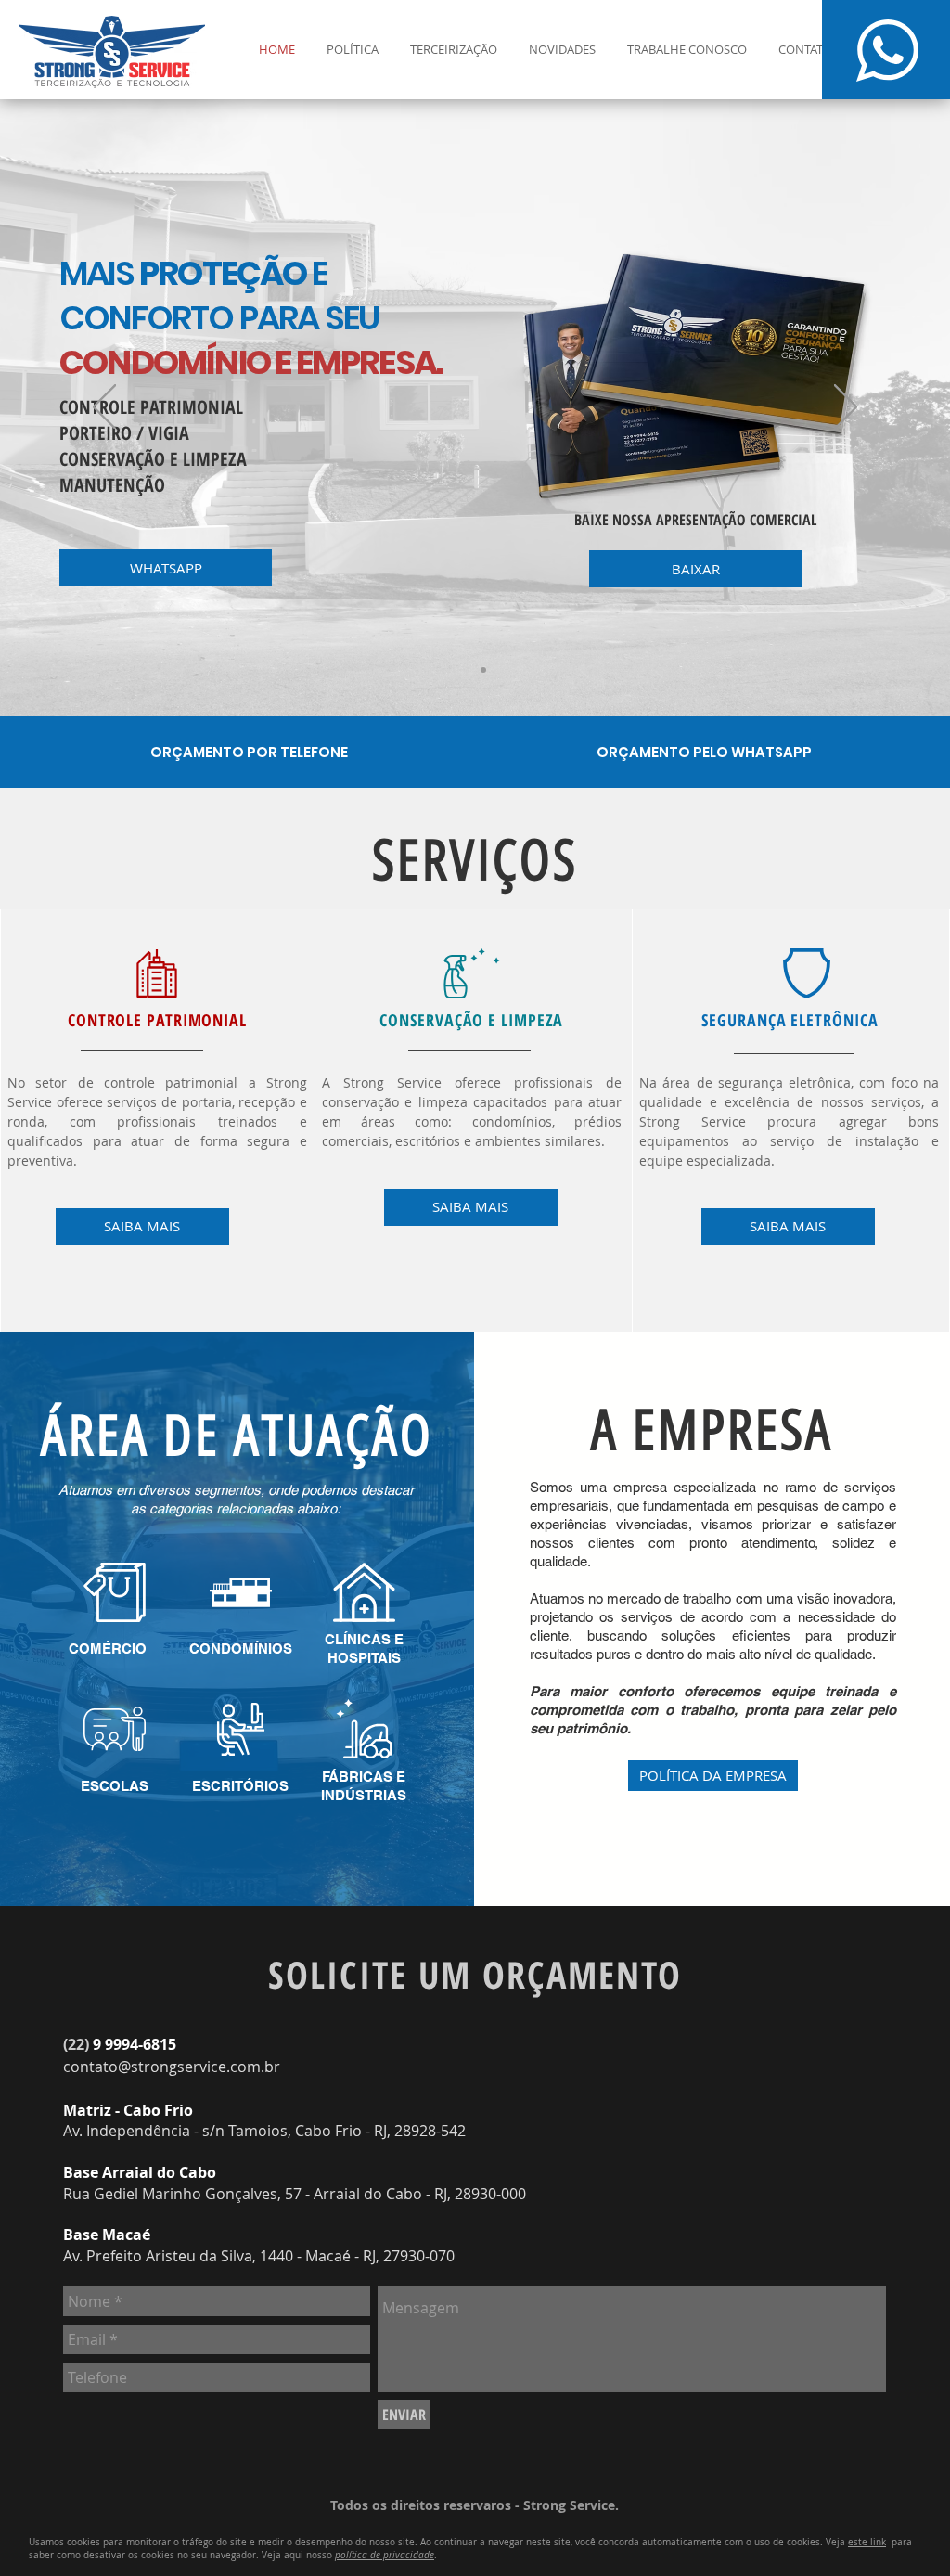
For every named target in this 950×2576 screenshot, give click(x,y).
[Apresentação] (467, 670)
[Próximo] (846, 408)
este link (867, 2542)
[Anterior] (104, 408)
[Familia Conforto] (483, 670)
